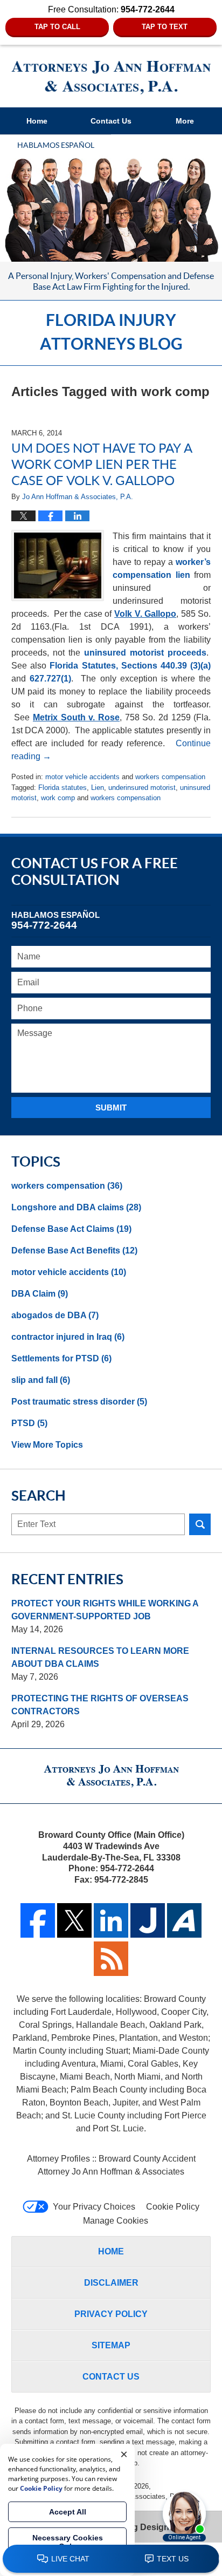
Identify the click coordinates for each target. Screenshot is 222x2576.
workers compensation (170, 777)
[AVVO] (184, 1935)
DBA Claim (40, 1294)
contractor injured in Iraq (68, 1337)
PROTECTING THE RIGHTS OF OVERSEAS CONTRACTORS (100, 1705)
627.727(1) (50, 679)
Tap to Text (165, 27)
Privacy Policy (111, 2314)
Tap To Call (57, 27)
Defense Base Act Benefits (74, 1250)
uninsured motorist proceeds (145, 653)
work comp (58, 798)
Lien (98, 788)
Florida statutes (63, 788)
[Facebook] (38, 1935)
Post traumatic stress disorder (79, 1402)
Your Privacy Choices (94, 2207)
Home (37, 121)
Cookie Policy (173, 2207)
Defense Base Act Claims (71, 1229)
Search (200, 1524)
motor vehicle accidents (82, 777)
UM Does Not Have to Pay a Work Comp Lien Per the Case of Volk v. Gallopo (102, 464)
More (185, 121)
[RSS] (111, 1973)
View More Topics (47, 1445)
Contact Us (111, 121)
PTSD (29, 1423)
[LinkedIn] (111, 1935)
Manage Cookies (116, 2221)
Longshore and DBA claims (76, 1207)
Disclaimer (111, 2283)
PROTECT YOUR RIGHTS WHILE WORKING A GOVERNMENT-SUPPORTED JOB (105, 1610)
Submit (111, 1108)
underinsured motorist (142, 788)
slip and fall (41, 1380)
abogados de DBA (55, 1315)
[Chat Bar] (111, 2559)
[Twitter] (74, 1935)
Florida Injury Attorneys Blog (111, 78)
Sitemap (111, 2345)
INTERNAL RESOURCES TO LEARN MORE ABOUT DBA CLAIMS (100, 1657)
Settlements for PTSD (61, 1358)
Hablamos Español (56, 145)
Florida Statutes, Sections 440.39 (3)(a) (130, 666)
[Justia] (148, 1935)
